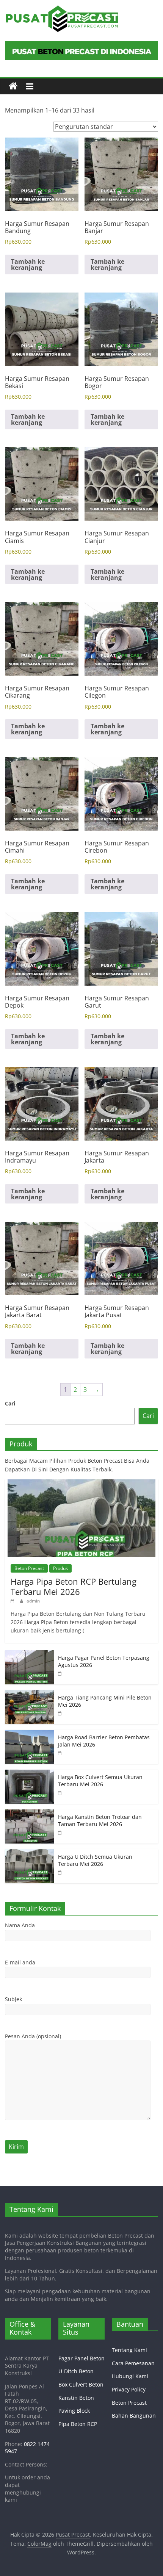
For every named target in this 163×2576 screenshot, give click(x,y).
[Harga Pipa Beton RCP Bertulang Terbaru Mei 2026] (81, 1483)
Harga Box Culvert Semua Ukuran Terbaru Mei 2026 (100, 1781)
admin (33, 1601)
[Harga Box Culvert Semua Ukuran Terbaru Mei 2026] (30, 1774)
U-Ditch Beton (76, 2371)
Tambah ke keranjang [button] (28, 264)
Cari (10, 1403)
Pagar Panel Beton (81, 2358)
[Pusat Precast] (13, 86)
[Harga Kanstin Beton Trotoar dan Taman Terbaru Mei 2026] (30, 1813)
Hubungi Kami (130, 2376)
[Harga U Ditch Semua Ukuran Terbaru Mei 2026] (30, 1853)
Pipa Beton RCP (78, 2424)
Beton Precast (29, 1568)
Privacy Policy (129, 2389)
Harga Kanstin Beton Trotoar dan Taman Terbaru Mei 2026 (100, 1821)
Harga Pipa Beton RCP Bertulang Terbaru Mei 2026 (74, 1586)
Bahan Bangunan (134, 2416)
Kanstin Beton (76, 2398)
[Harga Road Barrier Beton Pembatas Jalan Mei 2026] (30, 1734)
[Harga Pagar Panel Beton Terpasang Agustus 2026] (30, 1654)
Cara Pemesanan (133, 2363)
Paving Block (74, 2411)
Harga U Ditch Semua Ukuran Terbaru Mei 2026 (95, 1860)
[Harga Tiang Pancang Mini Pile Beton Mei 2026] (30, 1694)
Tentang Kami (129, 2350)
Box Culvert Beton (81, 2384)
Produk (60, 1568)
